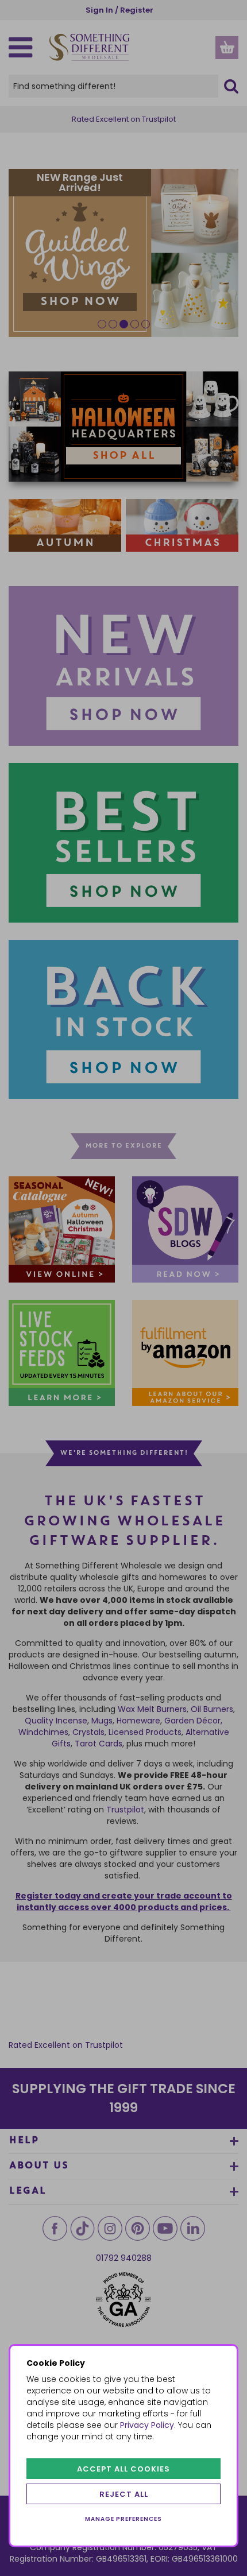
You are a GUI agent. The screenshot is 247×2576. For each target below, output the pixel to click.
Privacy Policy (147, 2425)
